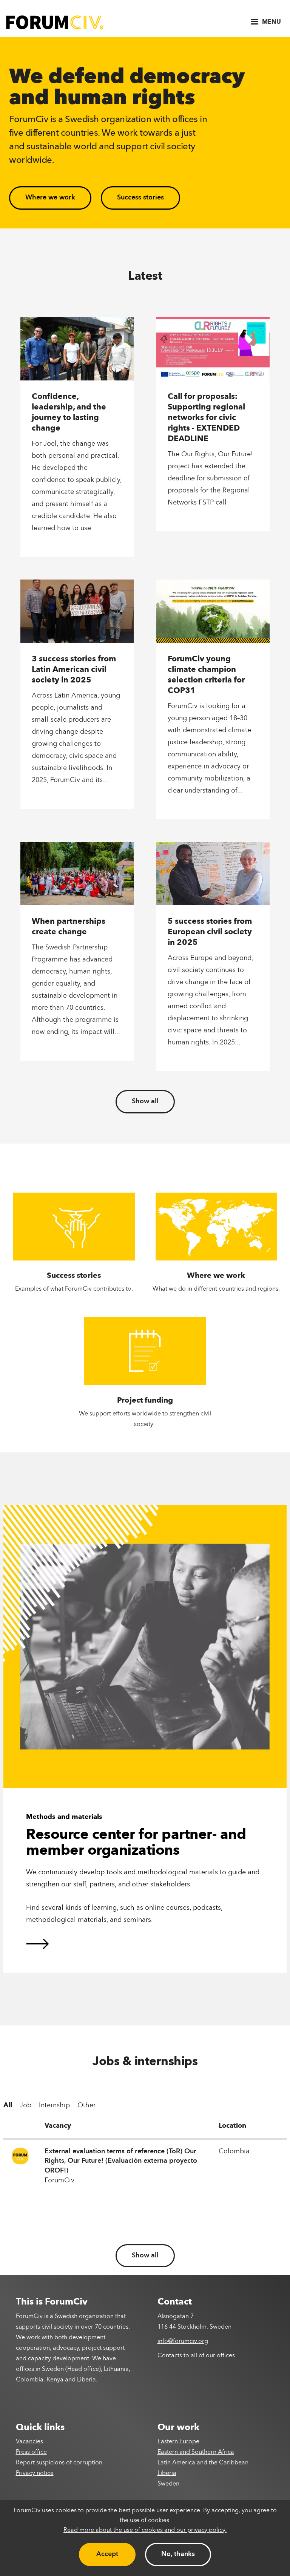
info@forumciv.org (183, 2341)
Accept (107, 2554)
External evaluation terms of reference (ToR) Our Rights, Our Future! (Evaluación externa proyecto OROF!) (121, 2161)
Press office (31, 2452)
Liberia (167, 2473)
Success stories (140, 198)
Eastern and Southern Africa (196, 2452)
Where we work (50, 198)
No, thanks (178, 2554)
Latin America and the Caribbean (203, 2463)
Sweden (168, 2484)
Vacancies (29, 2442)
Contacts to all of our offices (196, 2356)
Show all (145, 1101)
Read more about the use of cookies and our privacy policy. (145, 2530)
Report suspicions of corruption (59, 2463)
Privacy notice (35, 2473)
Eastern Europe (178, 2442)
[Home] (55, 22)
